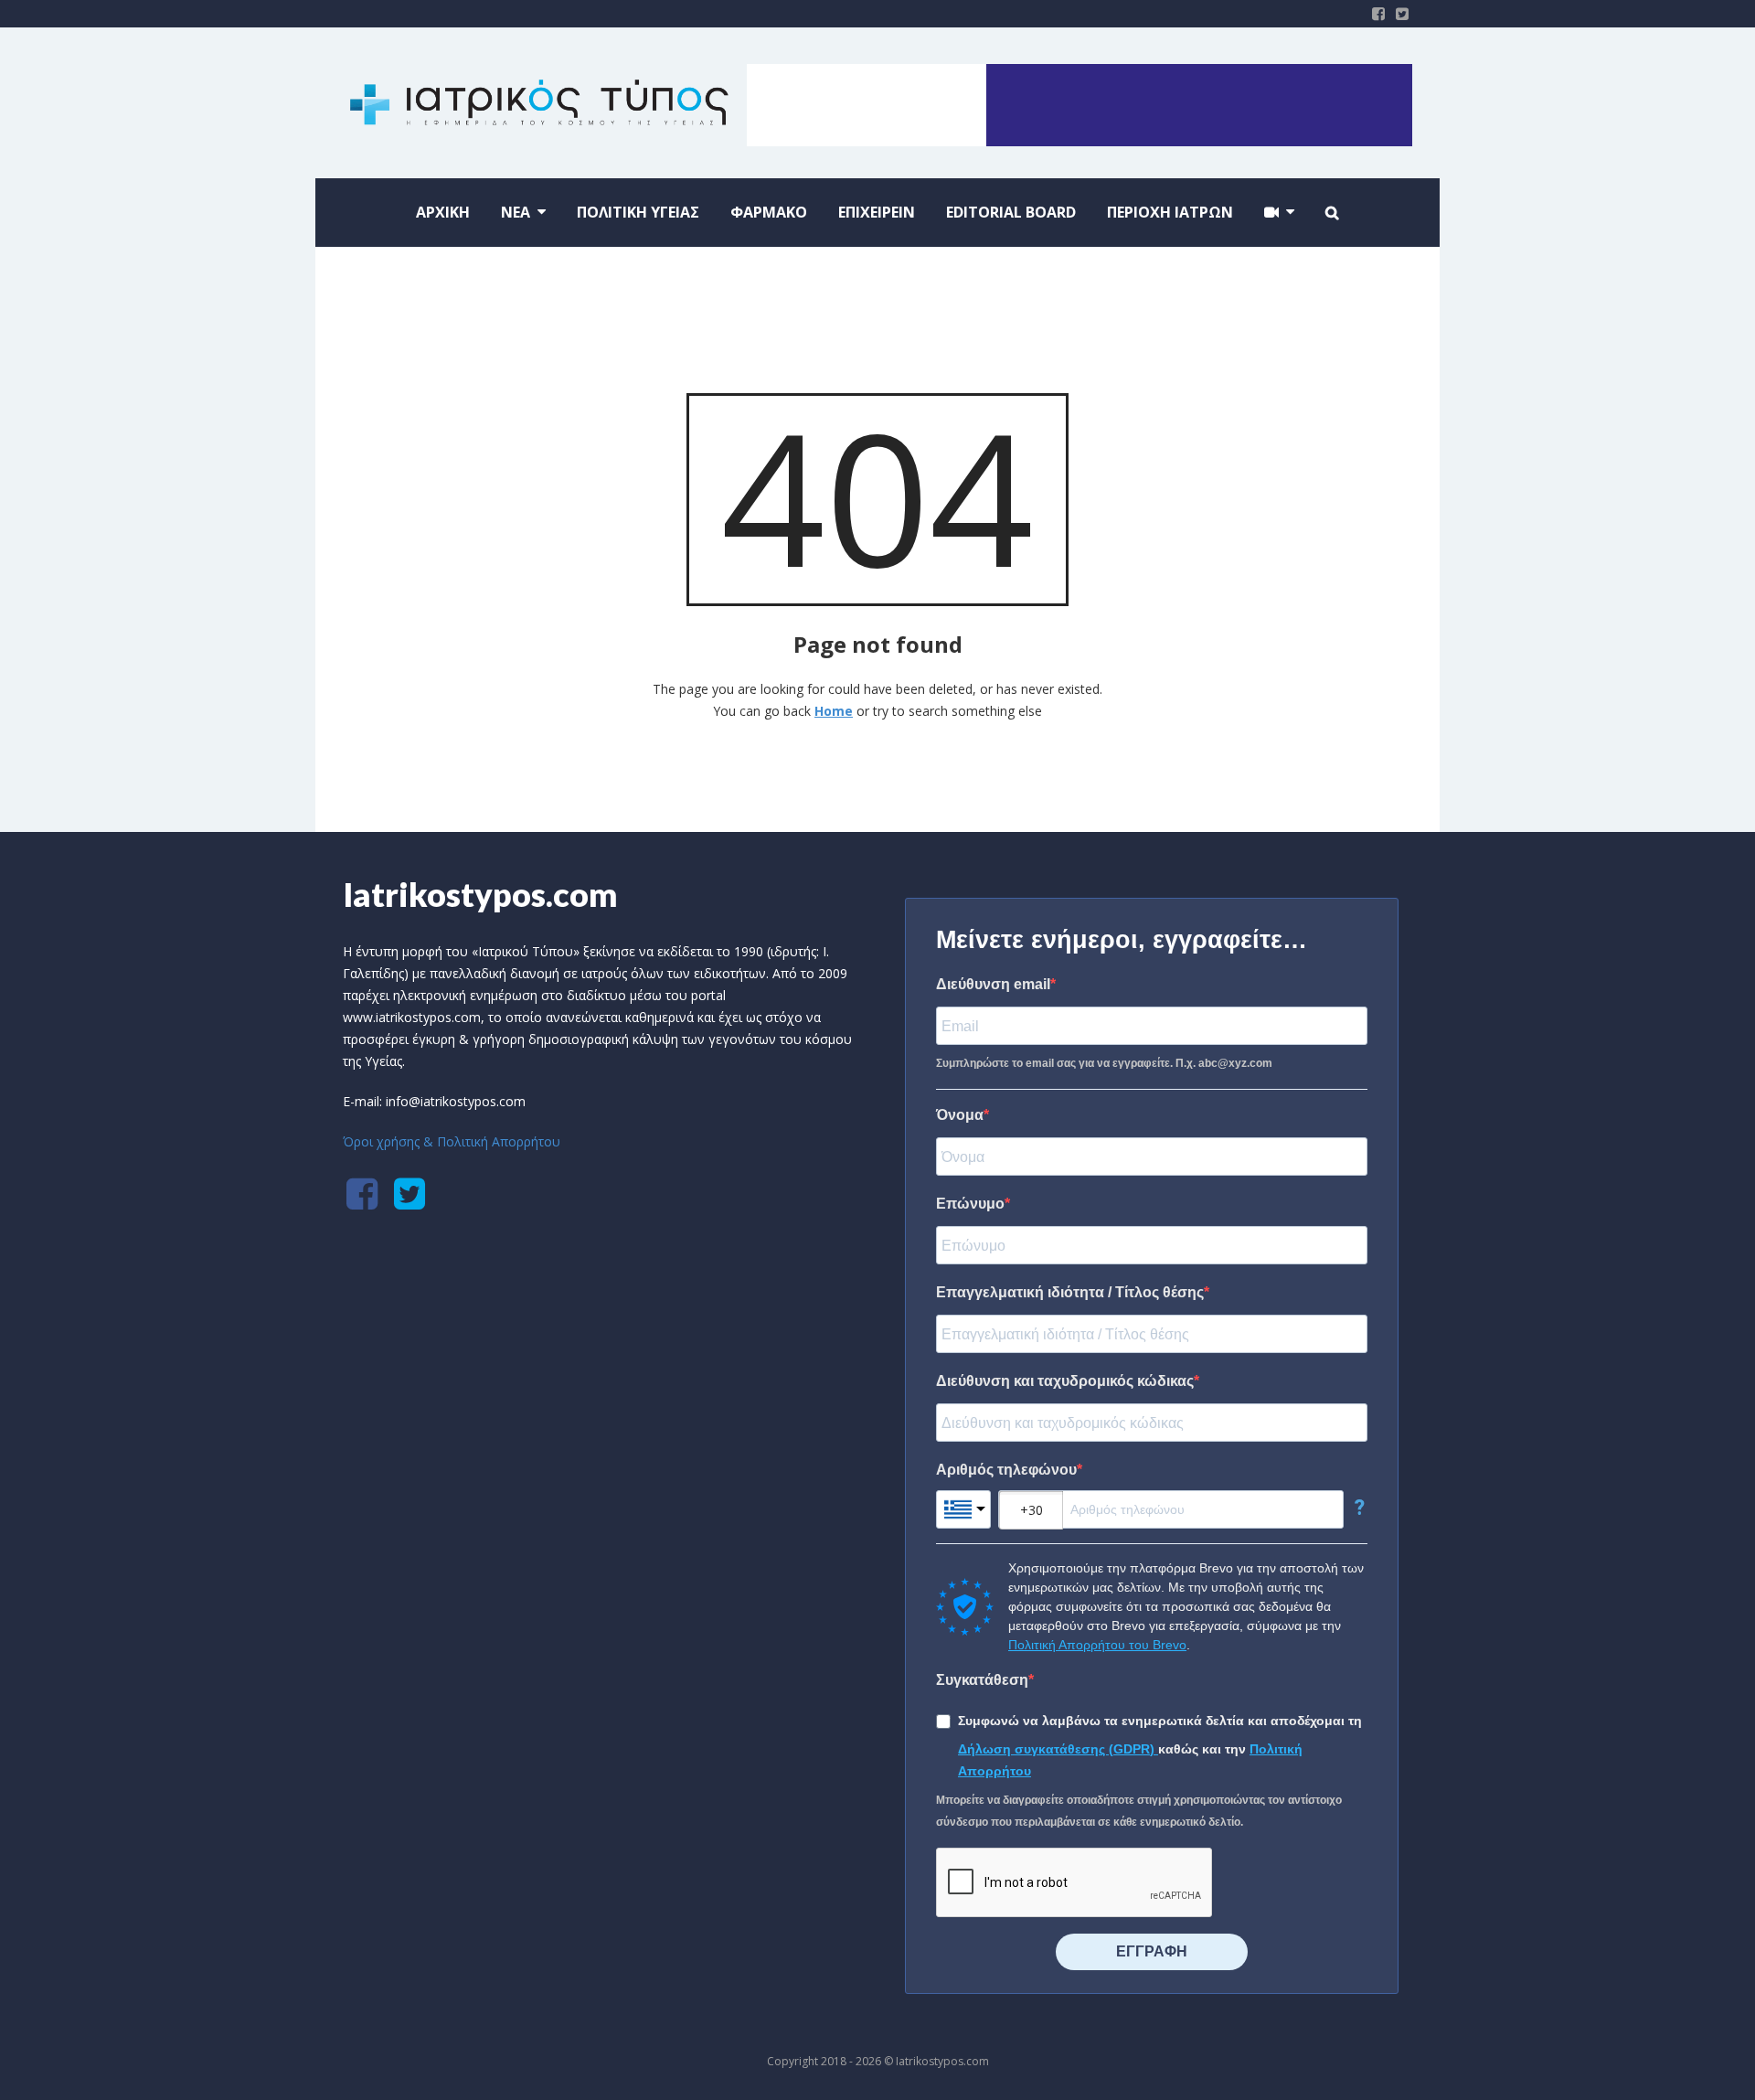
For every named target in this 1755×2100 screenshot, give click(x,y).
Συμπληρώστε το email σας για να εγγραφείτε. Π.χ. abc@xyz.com (1104, 1063)
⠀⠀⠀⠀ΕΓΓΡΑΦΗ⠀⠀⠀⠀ (1152, 1951)
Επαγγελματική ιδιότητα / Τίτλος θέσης (1070, 1292)
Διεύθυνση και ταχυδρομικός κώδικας (1065, 1381)
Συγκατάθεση (982, 1680)
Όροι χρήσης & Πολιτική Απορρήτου (452, 1141)
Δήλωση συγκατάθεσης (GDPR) (1058, 1749)
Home (834, 711)
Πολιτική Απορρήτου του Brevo (1097, 1645)
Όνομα (960, 1115)
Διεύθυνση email (993, 984)
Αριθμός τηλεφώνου (1006, 1470)
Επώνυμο (970, 1204)
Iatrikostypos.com (480, 894)
